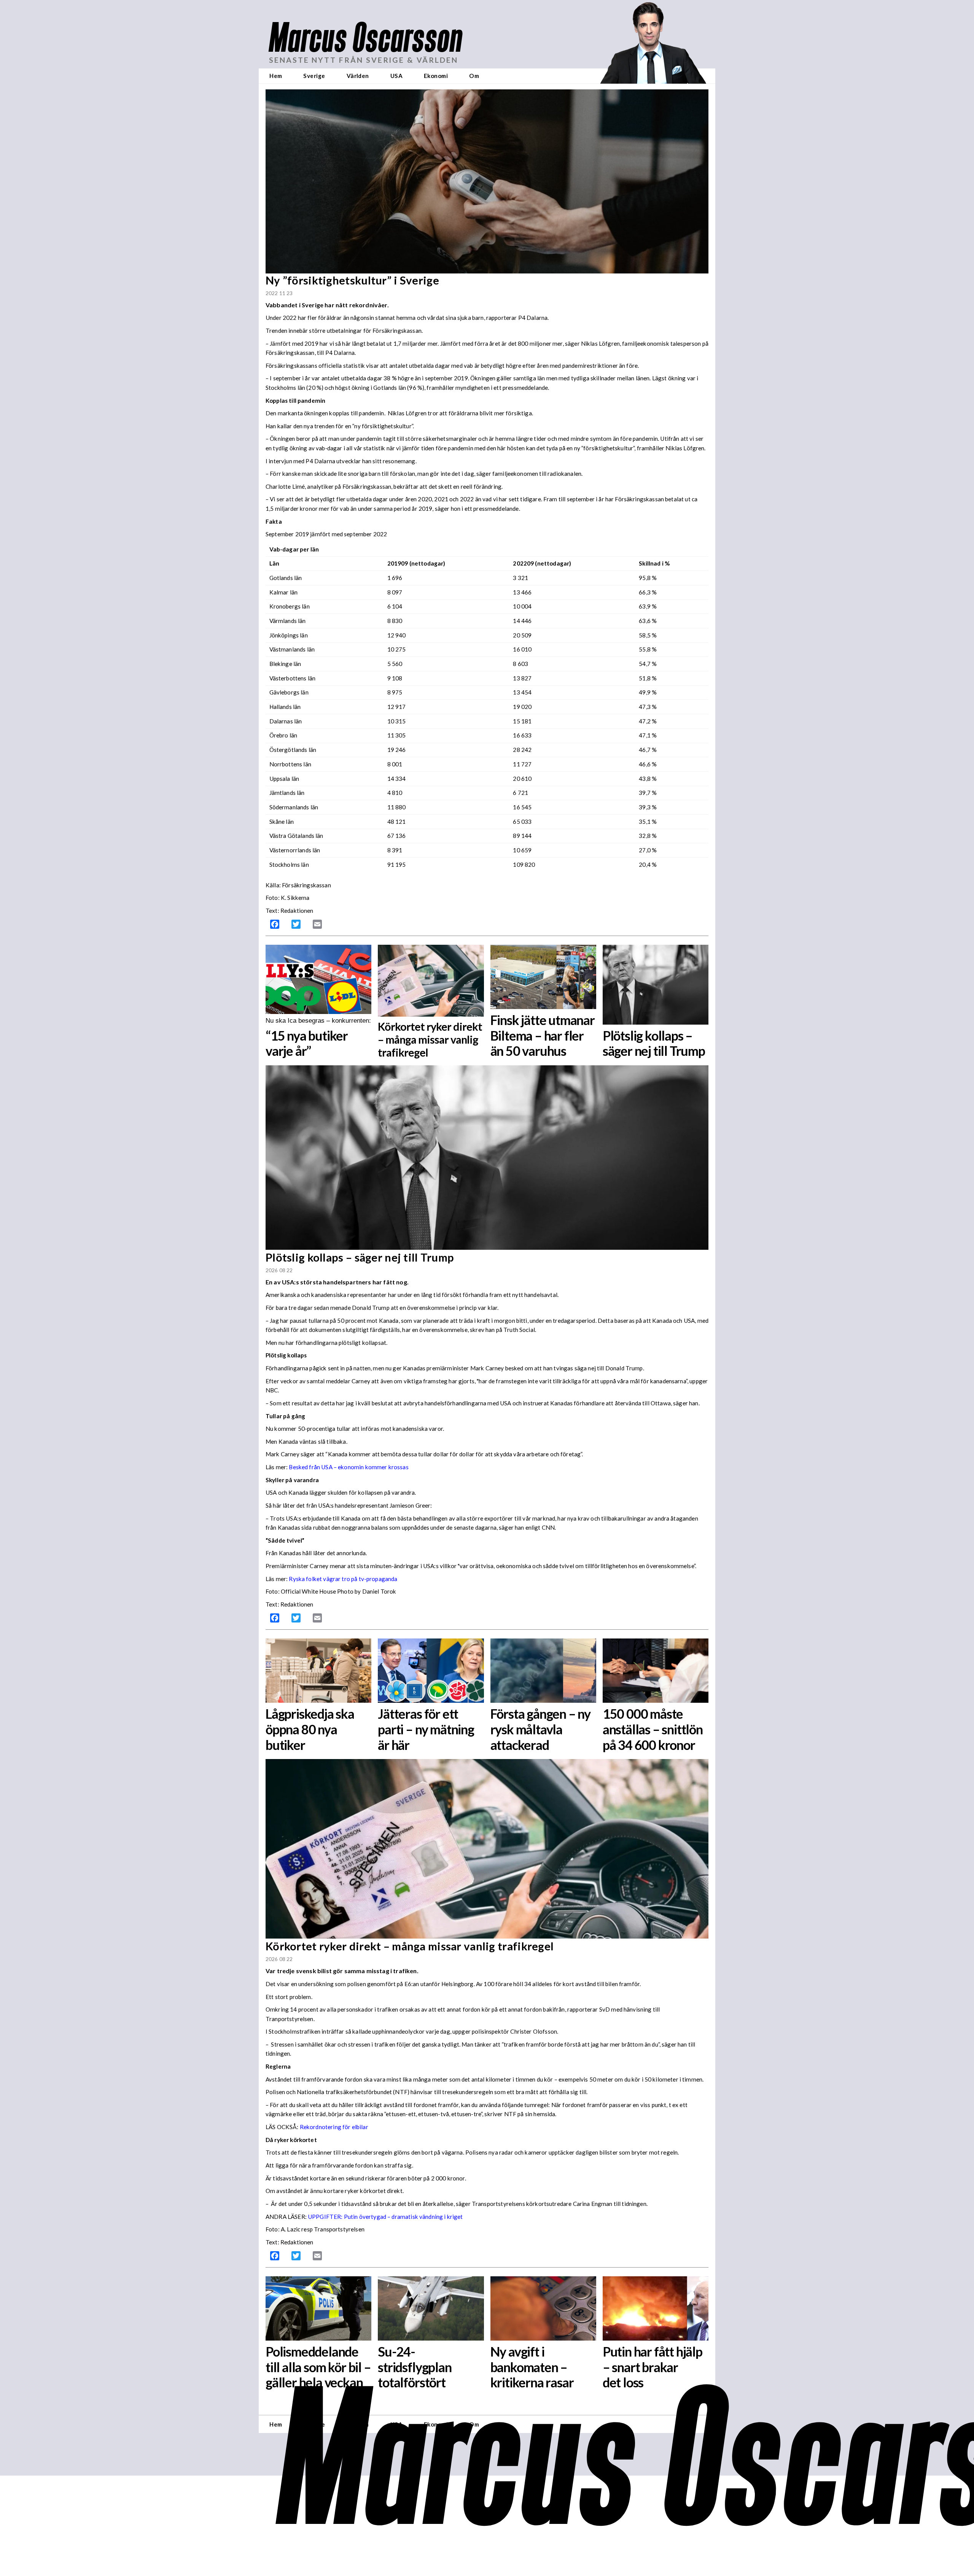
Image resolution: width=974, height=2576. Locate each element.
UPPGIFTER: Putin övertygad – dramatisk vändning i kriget (385, 2217)
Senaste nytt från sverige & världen (364, 60)
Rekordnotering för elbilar (334, 2127)
